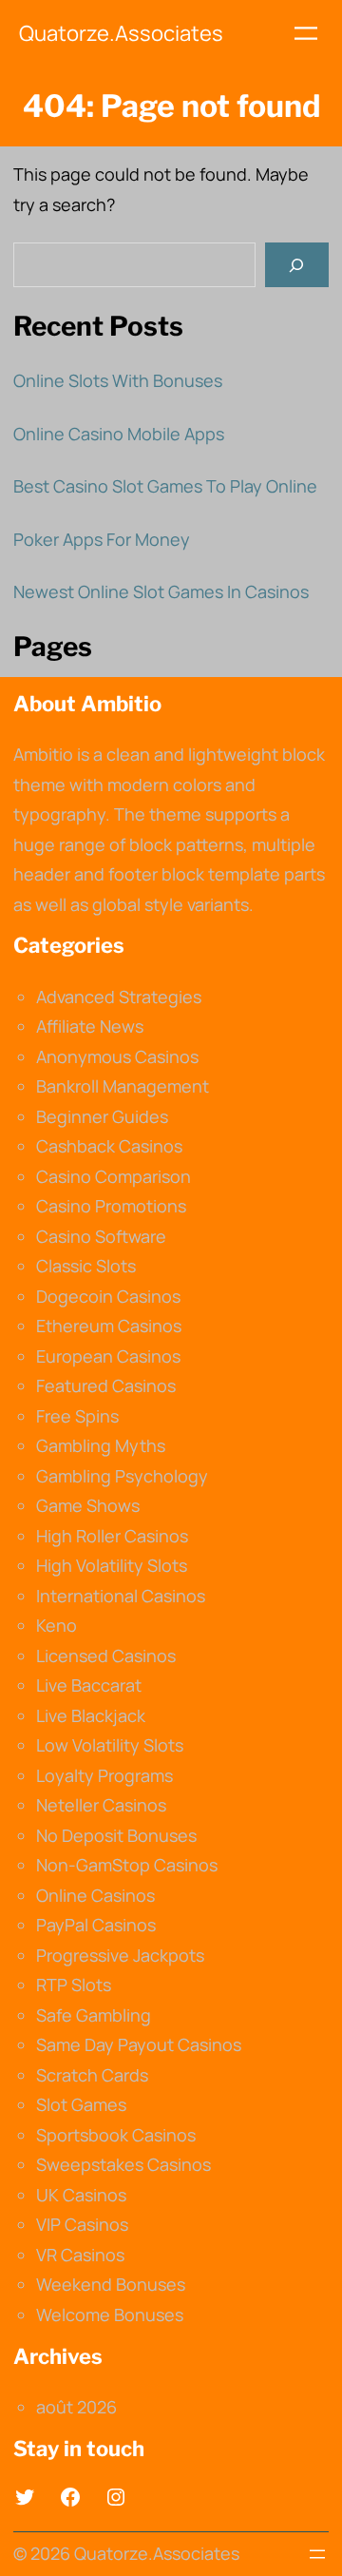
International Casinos (121, 1596)
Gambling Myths (101, 1445)
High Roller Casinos (112, 1536)
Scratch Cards (92, 2075)
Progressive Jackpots (120, 1955)
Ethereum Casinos (109, 1326)
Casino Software (101, 1236)
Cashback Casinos (109, 1146)
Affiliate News (90, 1026)
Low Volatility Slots (110, 1745)
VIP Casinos (82, 2224)
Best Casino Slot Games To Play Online (165, 486)
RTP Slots (74, 1985)
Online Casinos (95, 1895)
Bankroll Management (123, 1086)
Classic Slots (86, 1266)
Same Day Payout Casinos (139, 2044)
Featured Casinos (106, 1385)
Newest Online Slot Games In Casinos (161, 591)
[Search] (296, 265)
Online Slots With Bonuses (118, 380)
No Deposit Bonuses (116, 1835)
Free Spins (77, 1416)
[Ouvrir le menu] (306, 33)
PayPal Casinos (96, 1925)
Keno (57, 1625)
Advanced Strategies (119, 997)
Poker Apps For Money (102, 539)
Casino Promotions (111, 1206)
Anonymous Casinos (117, 1056)
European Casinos (108, 1356)
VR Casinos (80, 2255)
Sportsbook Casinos (116, 2135)
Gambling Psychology (122, 1476)
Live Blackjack (91, 1715)
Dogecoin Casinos (108, 1296)
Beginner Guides (102, 1116)
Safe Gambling (94, 2015)
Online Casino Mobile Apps (119, 434)
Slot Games (81, 2104)
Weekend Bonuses (111, 2284)
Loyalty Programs (104, 1775)
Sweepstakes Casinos (123, 2164)
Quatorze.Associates (121, 33)
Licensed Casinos (106, 1656)
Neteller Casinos (101, 1805)
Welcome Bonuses (110, 2315)
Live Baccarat (89, 1685)
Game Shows (88, 1505)
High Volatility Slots (112, 1565)
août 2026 (76, 2407)
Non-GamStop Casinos (127, 1865)
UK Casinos (81, 2195)
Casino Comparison (114, 1176)
